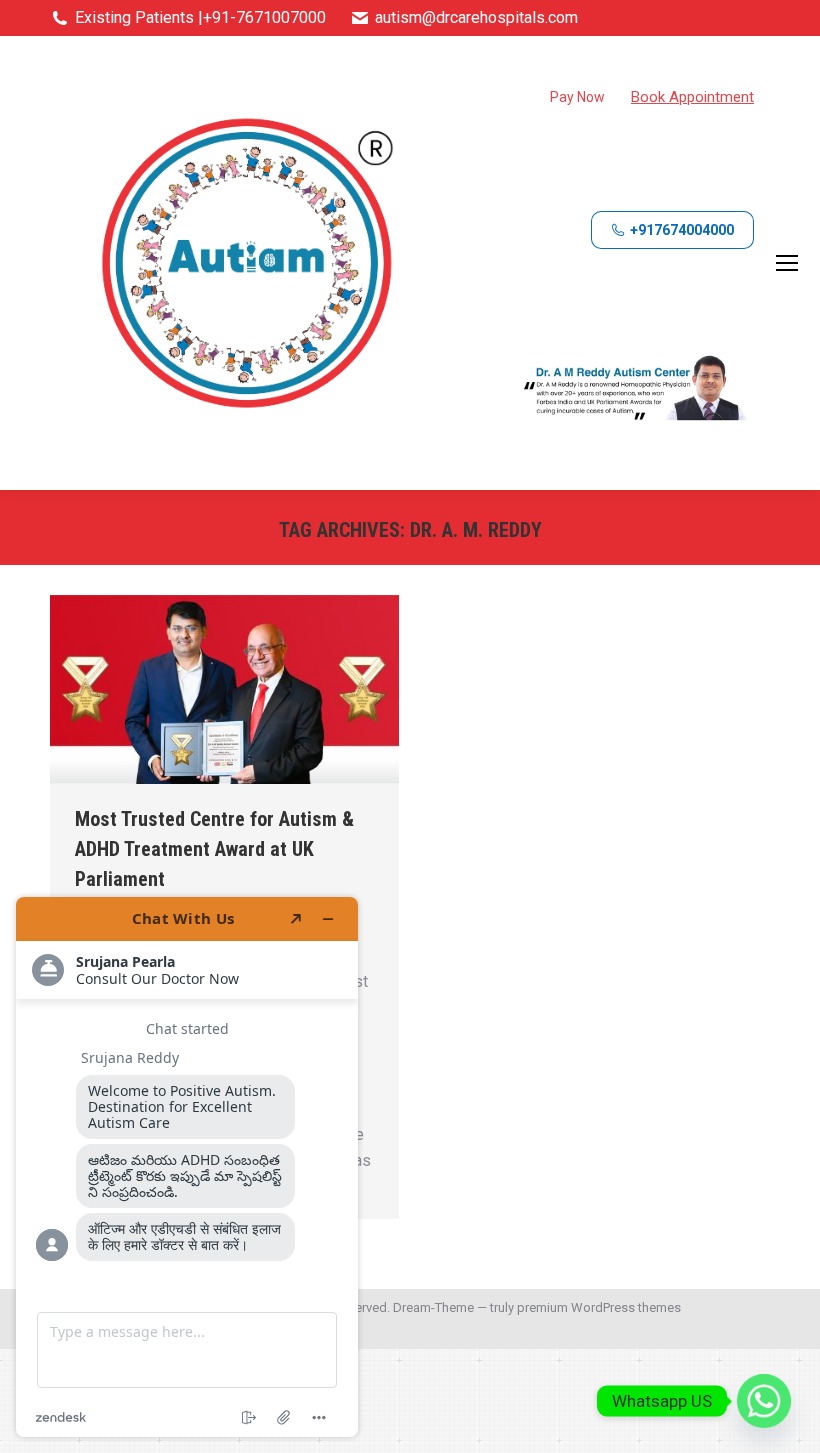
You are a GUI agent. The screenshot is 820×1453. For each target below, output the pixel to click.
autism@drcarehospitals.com (476, 17)
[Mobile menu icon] (787, 263)
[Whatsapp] (764, 1401)
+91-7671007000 (264, 17)
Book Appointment (692, 97)
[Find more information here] (187, 1167)
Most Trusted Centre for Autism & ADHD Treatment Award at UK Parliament (214, 849)
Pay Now (577, 97)
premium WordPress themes (599, 1307)
